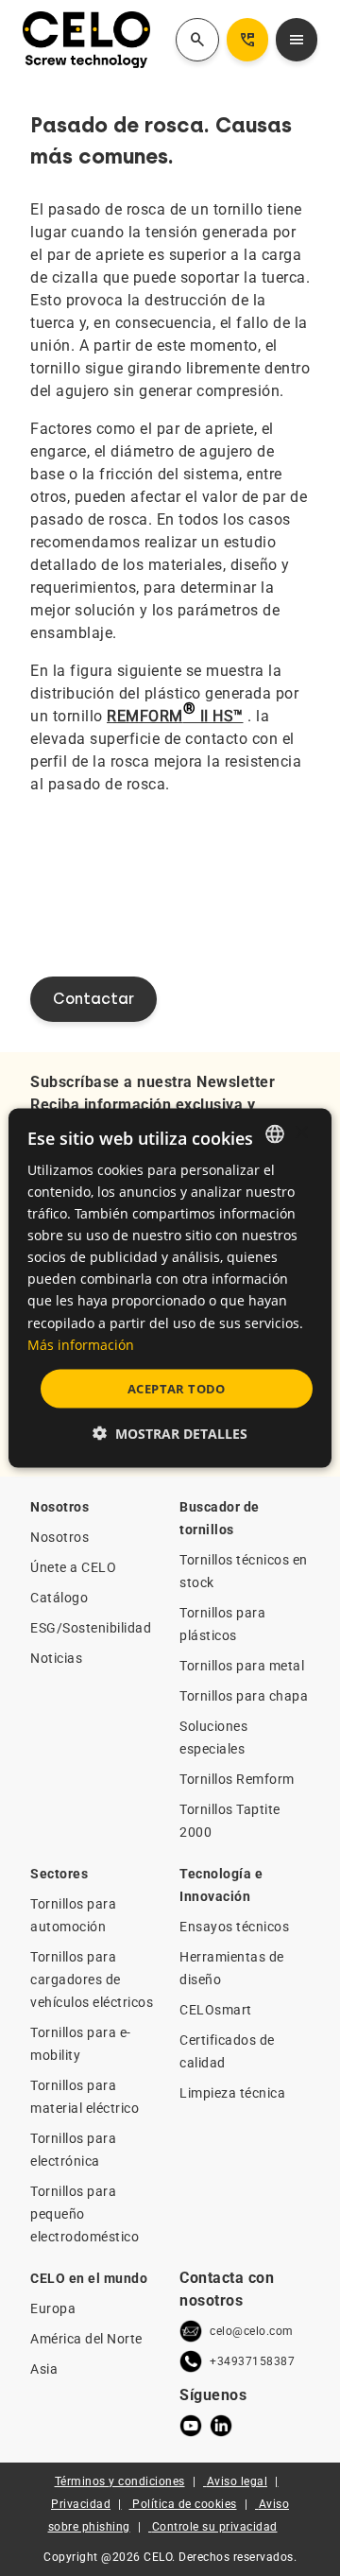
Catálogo (59, 1598)
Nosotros (59, 1537)
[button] (170, 1434)
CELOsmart (216, 2010)
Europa (53, 2308)
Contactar (93, 999)
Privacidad (81, 2504)
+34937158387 (252, 2361)
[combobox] (275, 1133)
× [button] (301, 1133)
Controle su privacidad (215, 2527)
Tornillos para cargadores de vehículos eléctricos (92, 1980)
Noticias (56, 1658)
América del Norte (86, 2339)
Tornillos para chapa (244, 1696)
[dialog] (170, 1288)
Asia (44, 2369)
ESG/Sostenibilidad (91, 1628)
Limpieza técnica (232, 2093)
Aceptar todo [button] (177, 1388)
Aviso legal (238, 2481)
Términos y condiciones (120, 2481)
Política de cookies (185, 2504)
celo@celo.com (252, 2331)
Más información (81, 1344)
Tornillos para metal (242, 1666)
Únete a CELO (73, 1567)
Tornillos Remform (237, 1779)
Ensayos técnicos (234, 1927)
